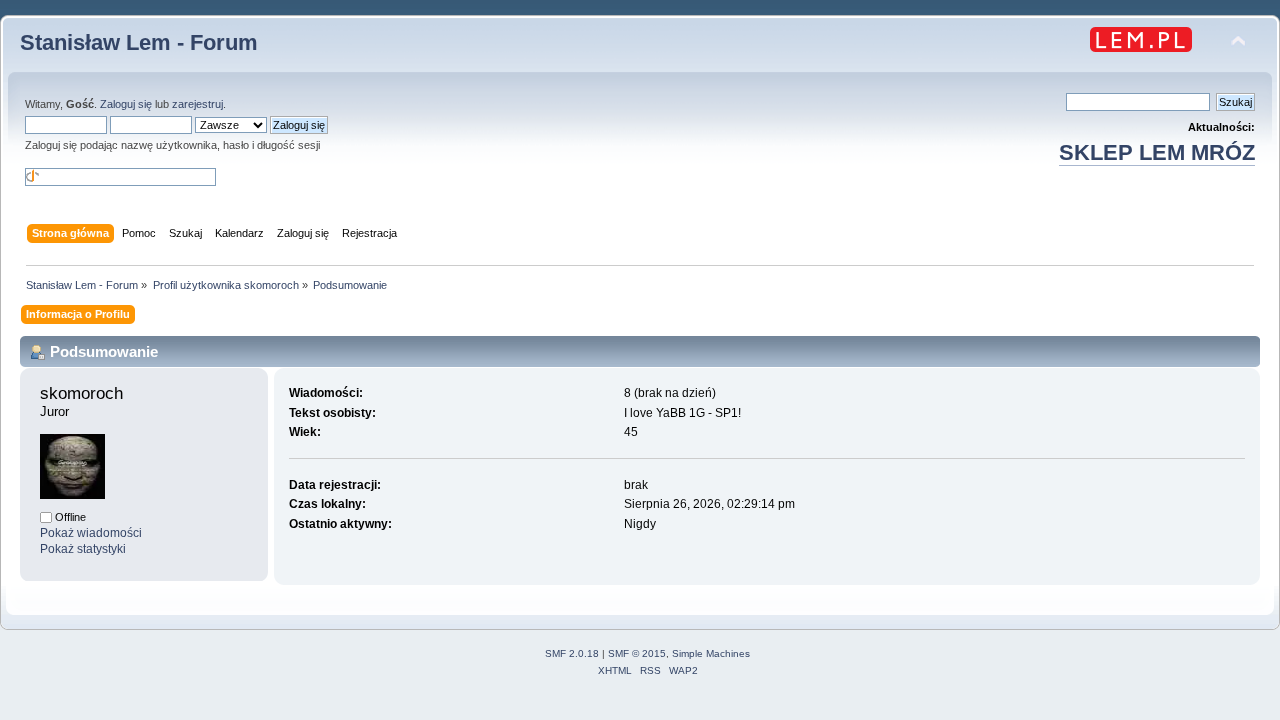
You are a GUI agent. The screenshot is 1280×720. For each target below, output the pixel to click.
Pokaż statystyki (83, 549)
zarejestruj (197, 104)
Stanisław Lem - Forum (139, 42)
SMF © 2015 (637, 653)
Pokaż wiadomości (91, 533)
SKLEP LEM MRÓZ (1157, 152)
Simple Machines (711, 653)
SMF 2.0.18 (572, 653)
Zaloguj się (126, 104)
